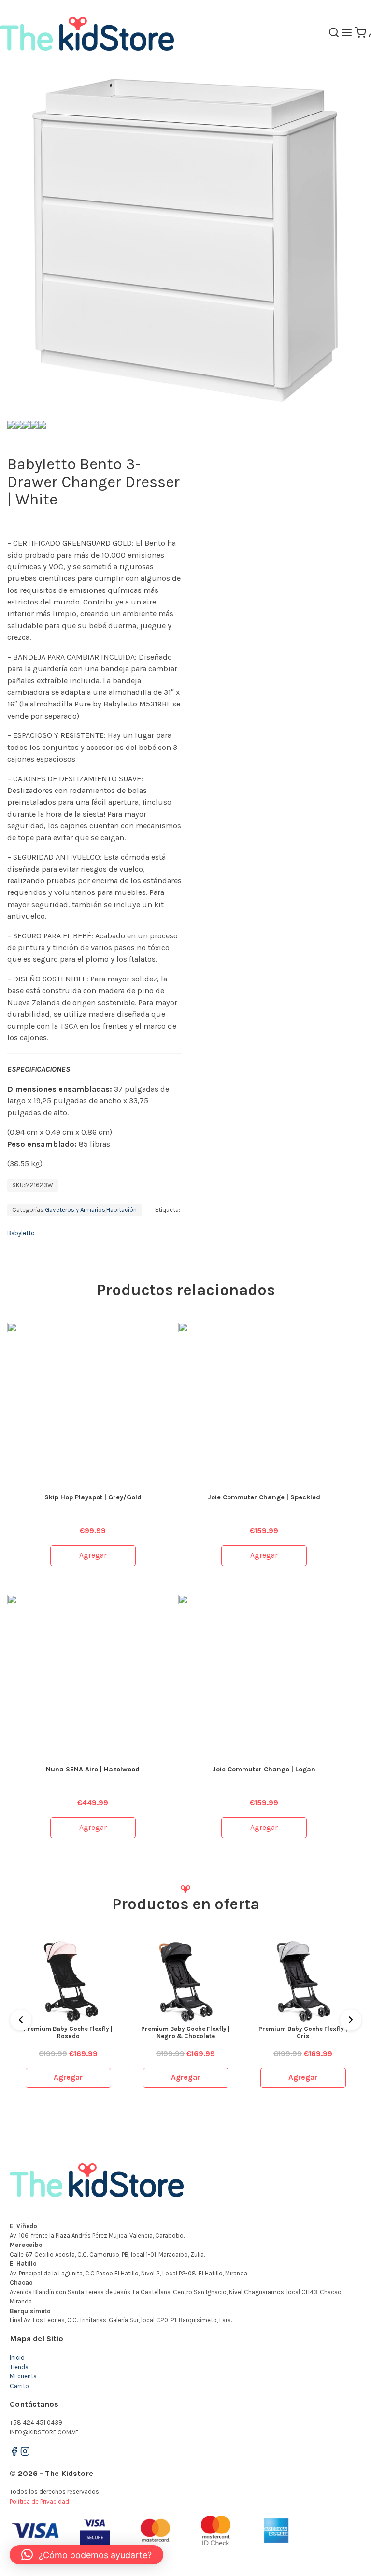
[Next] (351, 2020)
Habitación (121, 1210)
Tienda (19, 2367)
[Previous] (21, 2020)
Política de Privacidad (39, 2501)
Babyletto (21, 1233)
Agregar (93, 1555)
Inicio (17, 2357)
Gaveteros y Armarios (75, 1210)
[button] (86, 2555)
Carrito (19, 2386)
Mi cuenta (23, 2376)
